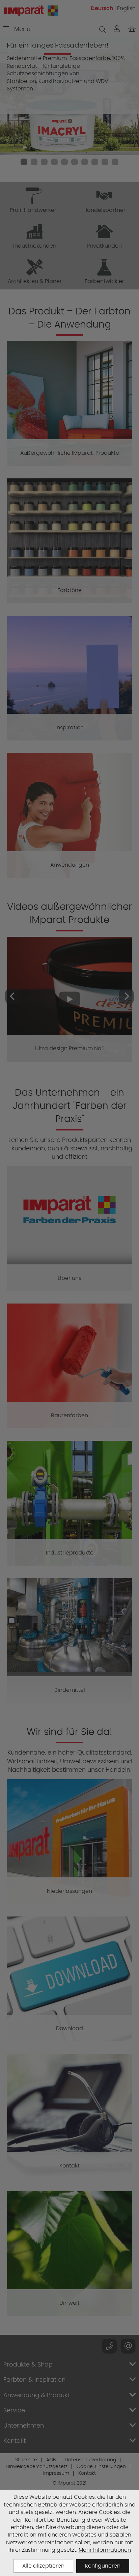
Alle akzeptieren (43, 2566)
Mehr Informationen (105, 2550)
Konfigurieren (103, 2566)
